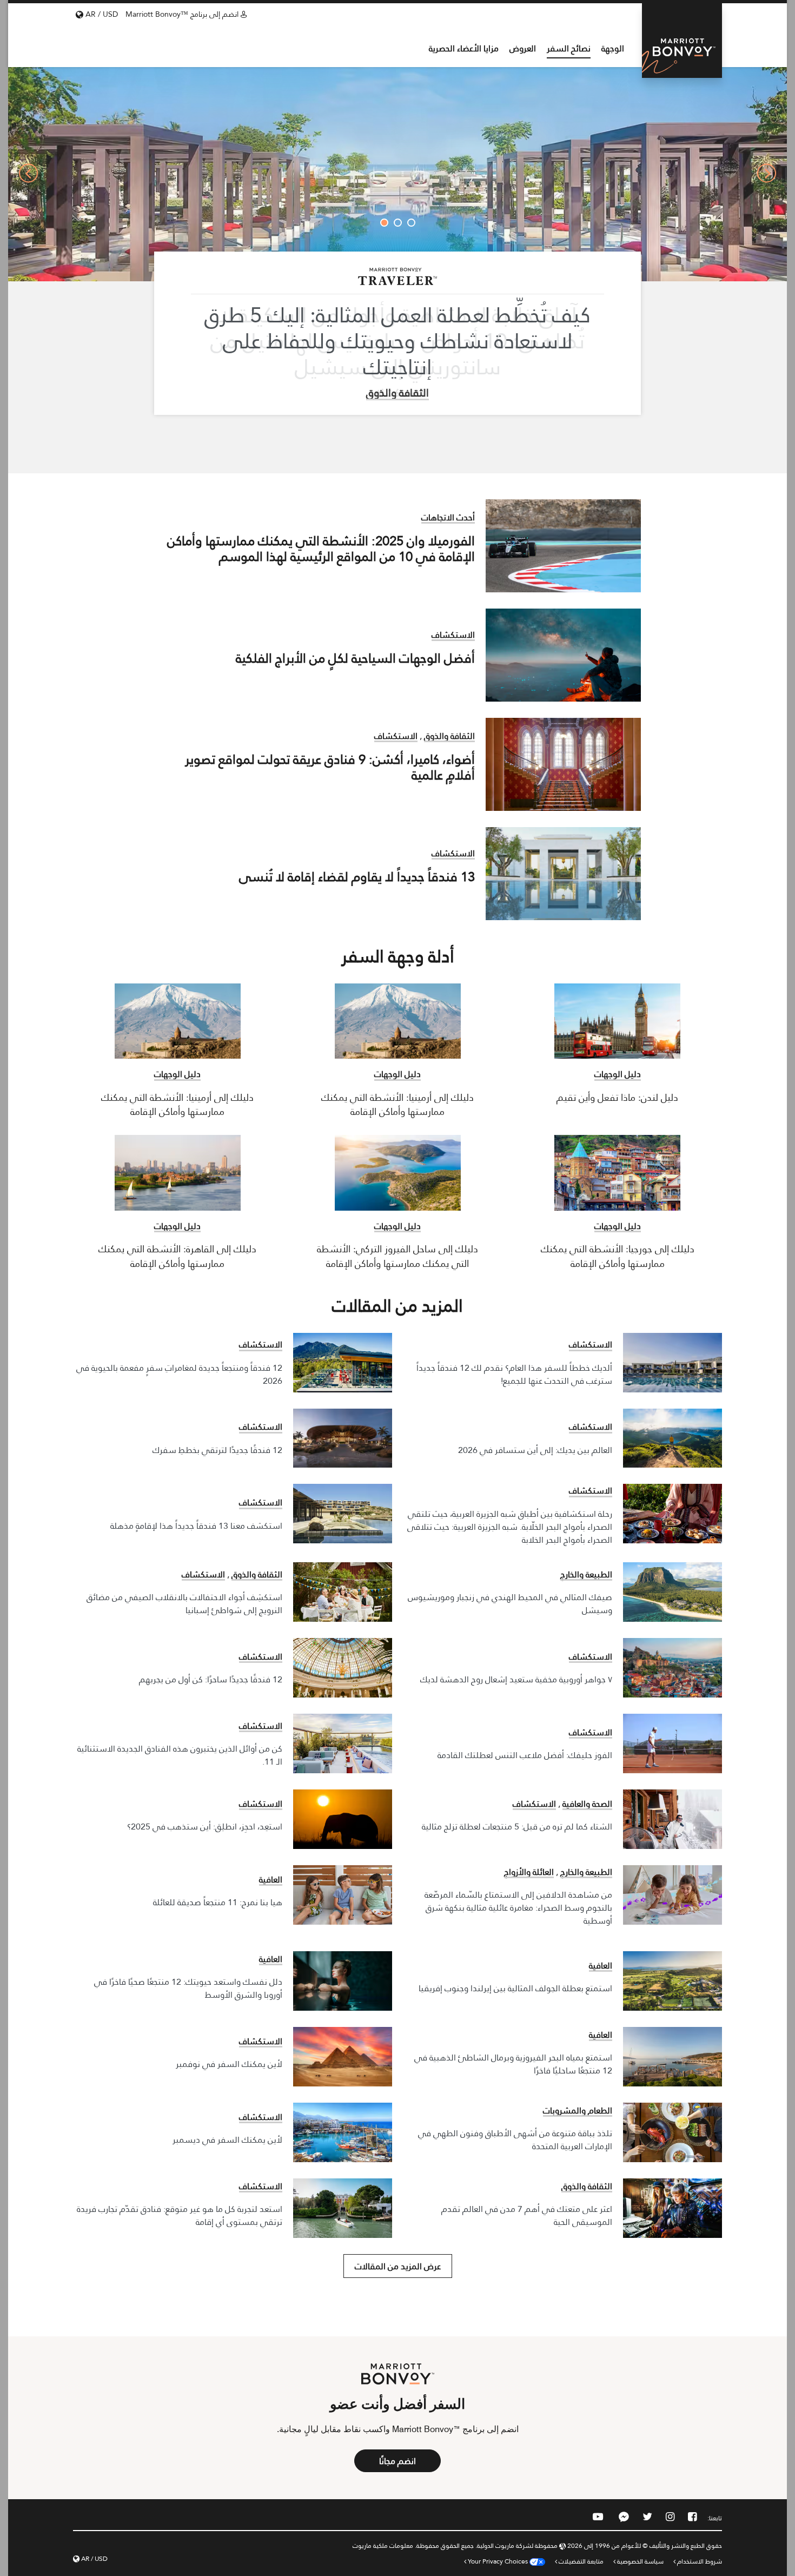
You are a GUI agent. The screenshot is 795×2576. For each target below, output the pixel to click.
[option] (398, 173)
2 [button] (398, 223)
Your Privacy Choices (499, 2561)
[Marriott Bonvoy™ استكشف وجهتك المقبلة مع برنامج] (682, 41)
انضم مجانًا (398, 2461)
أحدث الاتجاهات (448, 517)
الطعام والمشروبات (578, 2110)
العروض (523, 49)
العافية (271, 1879)
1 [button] (411, 223)
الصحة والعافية (587, 1803)
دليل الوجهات (618, 1073)
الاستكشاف (453, 634)
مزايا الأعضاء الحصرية (464, 49)
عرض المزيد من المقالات (398, 2266)
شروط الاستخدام (699, 2561)
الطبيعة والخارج (586, 1574)
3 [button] (384, 223)
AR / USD (101, 14)
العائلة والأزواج (529, 1871)
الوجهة (613, 49)
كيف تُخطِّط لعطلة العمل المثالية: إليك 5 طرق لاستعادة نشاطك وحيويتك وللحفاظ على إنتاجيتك (398, 341)
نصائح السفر (569, 49)
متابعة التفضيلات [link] (581, 2561)
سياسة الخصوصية (640, 2561)
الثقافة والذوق (398, 392)
